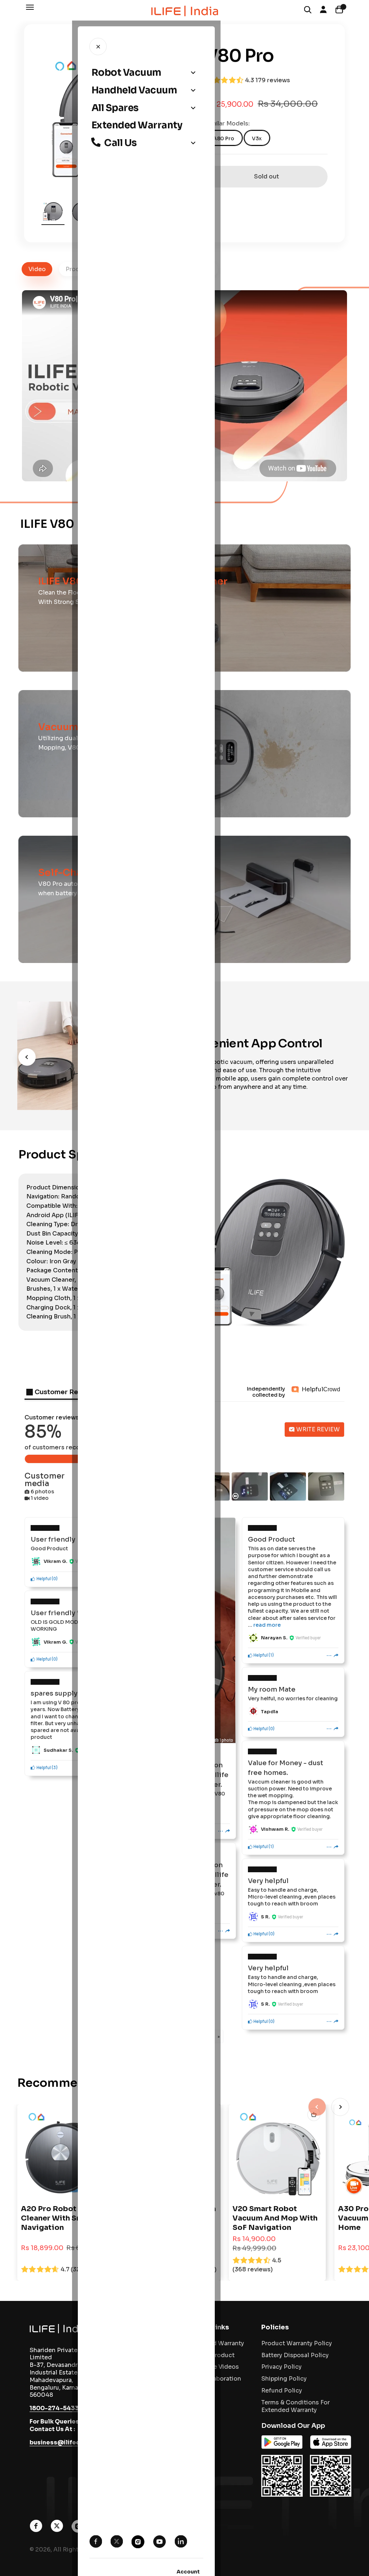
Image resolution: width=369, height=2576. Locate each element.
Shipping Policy (284, 2379)
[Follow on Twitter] (57, 2530)
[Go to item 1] (53, 212)
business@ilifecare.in (63, 2442)
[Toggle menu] (193, 73)
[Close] (98, 47)
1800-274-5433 (54, 2408)
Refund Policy (282, 2391)
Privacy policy (281, 2367)
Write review (317, 1429)
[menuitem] (146, 73)
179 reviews (273, 80)
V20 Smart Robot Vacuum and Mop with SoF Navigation (275, 2218)
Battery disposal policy (295, 2355)
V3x (257, 138)
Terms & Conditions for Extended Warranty (295, 2406)
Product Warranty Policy (297, 2343)
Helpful (43, 1578)
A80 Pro (224, 138)
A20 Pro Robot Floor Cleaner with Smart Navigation (59, 2218)
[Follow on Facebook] (36, 2530)
